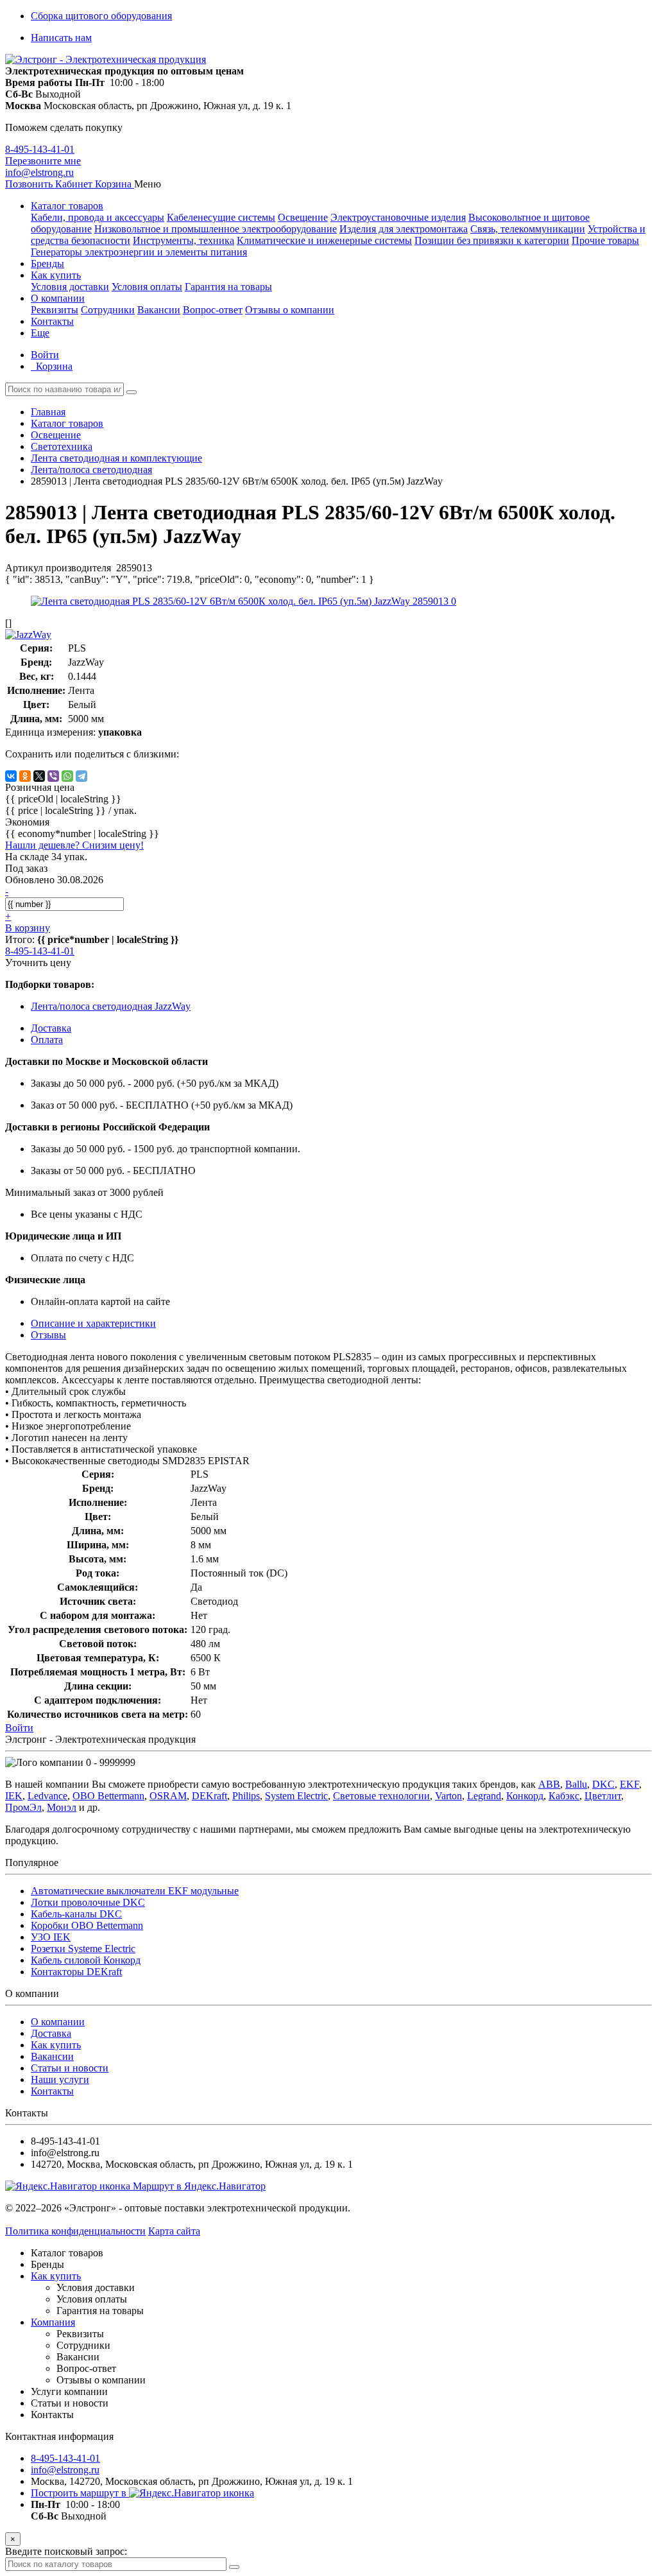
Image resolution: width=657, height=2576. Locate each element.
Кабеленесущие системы (221, 217)
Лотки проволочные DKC (88, 1902)
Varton (448, 1796)
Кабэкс (564, 1796)
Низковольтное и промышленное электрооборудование (216, 229)
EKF (629, 1784)
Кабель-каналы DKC (76, 1914)
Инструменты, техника (183, 240)
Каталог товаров (67, 206)
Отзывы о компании (290, 310)
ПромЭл (23, 1807)
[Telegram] (81, 776)
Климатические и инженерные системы (324, 240)
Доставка (51, 2033)
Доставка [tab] (51, 1028)
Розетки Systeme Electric (83, 1949)
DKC (603, 1784)
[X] (39, 776)
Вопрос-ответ (213, 310)
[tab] (48, 1335)
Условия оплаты (147, 287)
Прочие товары (605, 240)
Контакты (52, 321)
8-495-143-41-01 (40, 149)
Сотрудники (108, 310)
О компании (58, 298)
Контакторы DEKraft (76, 1972)
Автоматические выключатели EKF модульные (135, 1891)
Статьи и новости (70, 2068)
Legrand (484, 1796)
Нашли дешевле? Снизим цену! (74, 845)
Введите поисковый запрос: (66, 2551)
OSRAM (168, 1796)
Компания (53, 2322)
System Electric (296, 1796)
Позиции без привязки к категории (492, 240)
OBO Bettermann (108, 1796)
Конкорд (525, 1796)
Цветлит (603, 1796)
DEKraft (209, 1796)
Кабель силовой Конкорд (86, 1960)
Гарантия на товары (228, 287)
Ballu (576, 1784)
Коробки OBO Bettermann (87, 1925)
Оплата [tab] (47, 1040)
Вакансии (159, 310)
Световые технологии (381, 1796)
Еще (40, 333)
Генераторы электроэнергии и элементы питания (139, 252)
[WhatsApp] (67, 776)
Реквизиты (55, 310)
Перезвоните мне (43, 161)
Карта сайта (174, 2231)
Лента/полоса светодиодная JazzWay (111, 1006)
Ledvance (47, 1796)
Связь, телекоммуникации (528, 229)
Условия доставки (70, 287)
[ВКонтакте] (11, 776)
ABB (549, 1784)
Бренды (47, 264)
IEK (14, 1796)
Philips (246, 1796)
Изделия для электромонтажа (404, 229)
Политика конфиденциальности (75, 2231)
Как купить (56, 275)
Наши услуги (60, 2079)
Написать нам (61, 38)
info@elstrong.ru (39, 172)
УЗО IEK (51, 1937)
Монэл (62, 1807)
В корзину (28, 928)
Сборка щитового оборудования (101, 16)
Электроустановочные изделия (398, 217)
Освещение (303, 217)
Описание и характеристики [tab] (93, 1323)
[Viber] (53, 776)
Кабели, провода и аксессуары (98, 217)
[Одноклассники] (25, 776)
